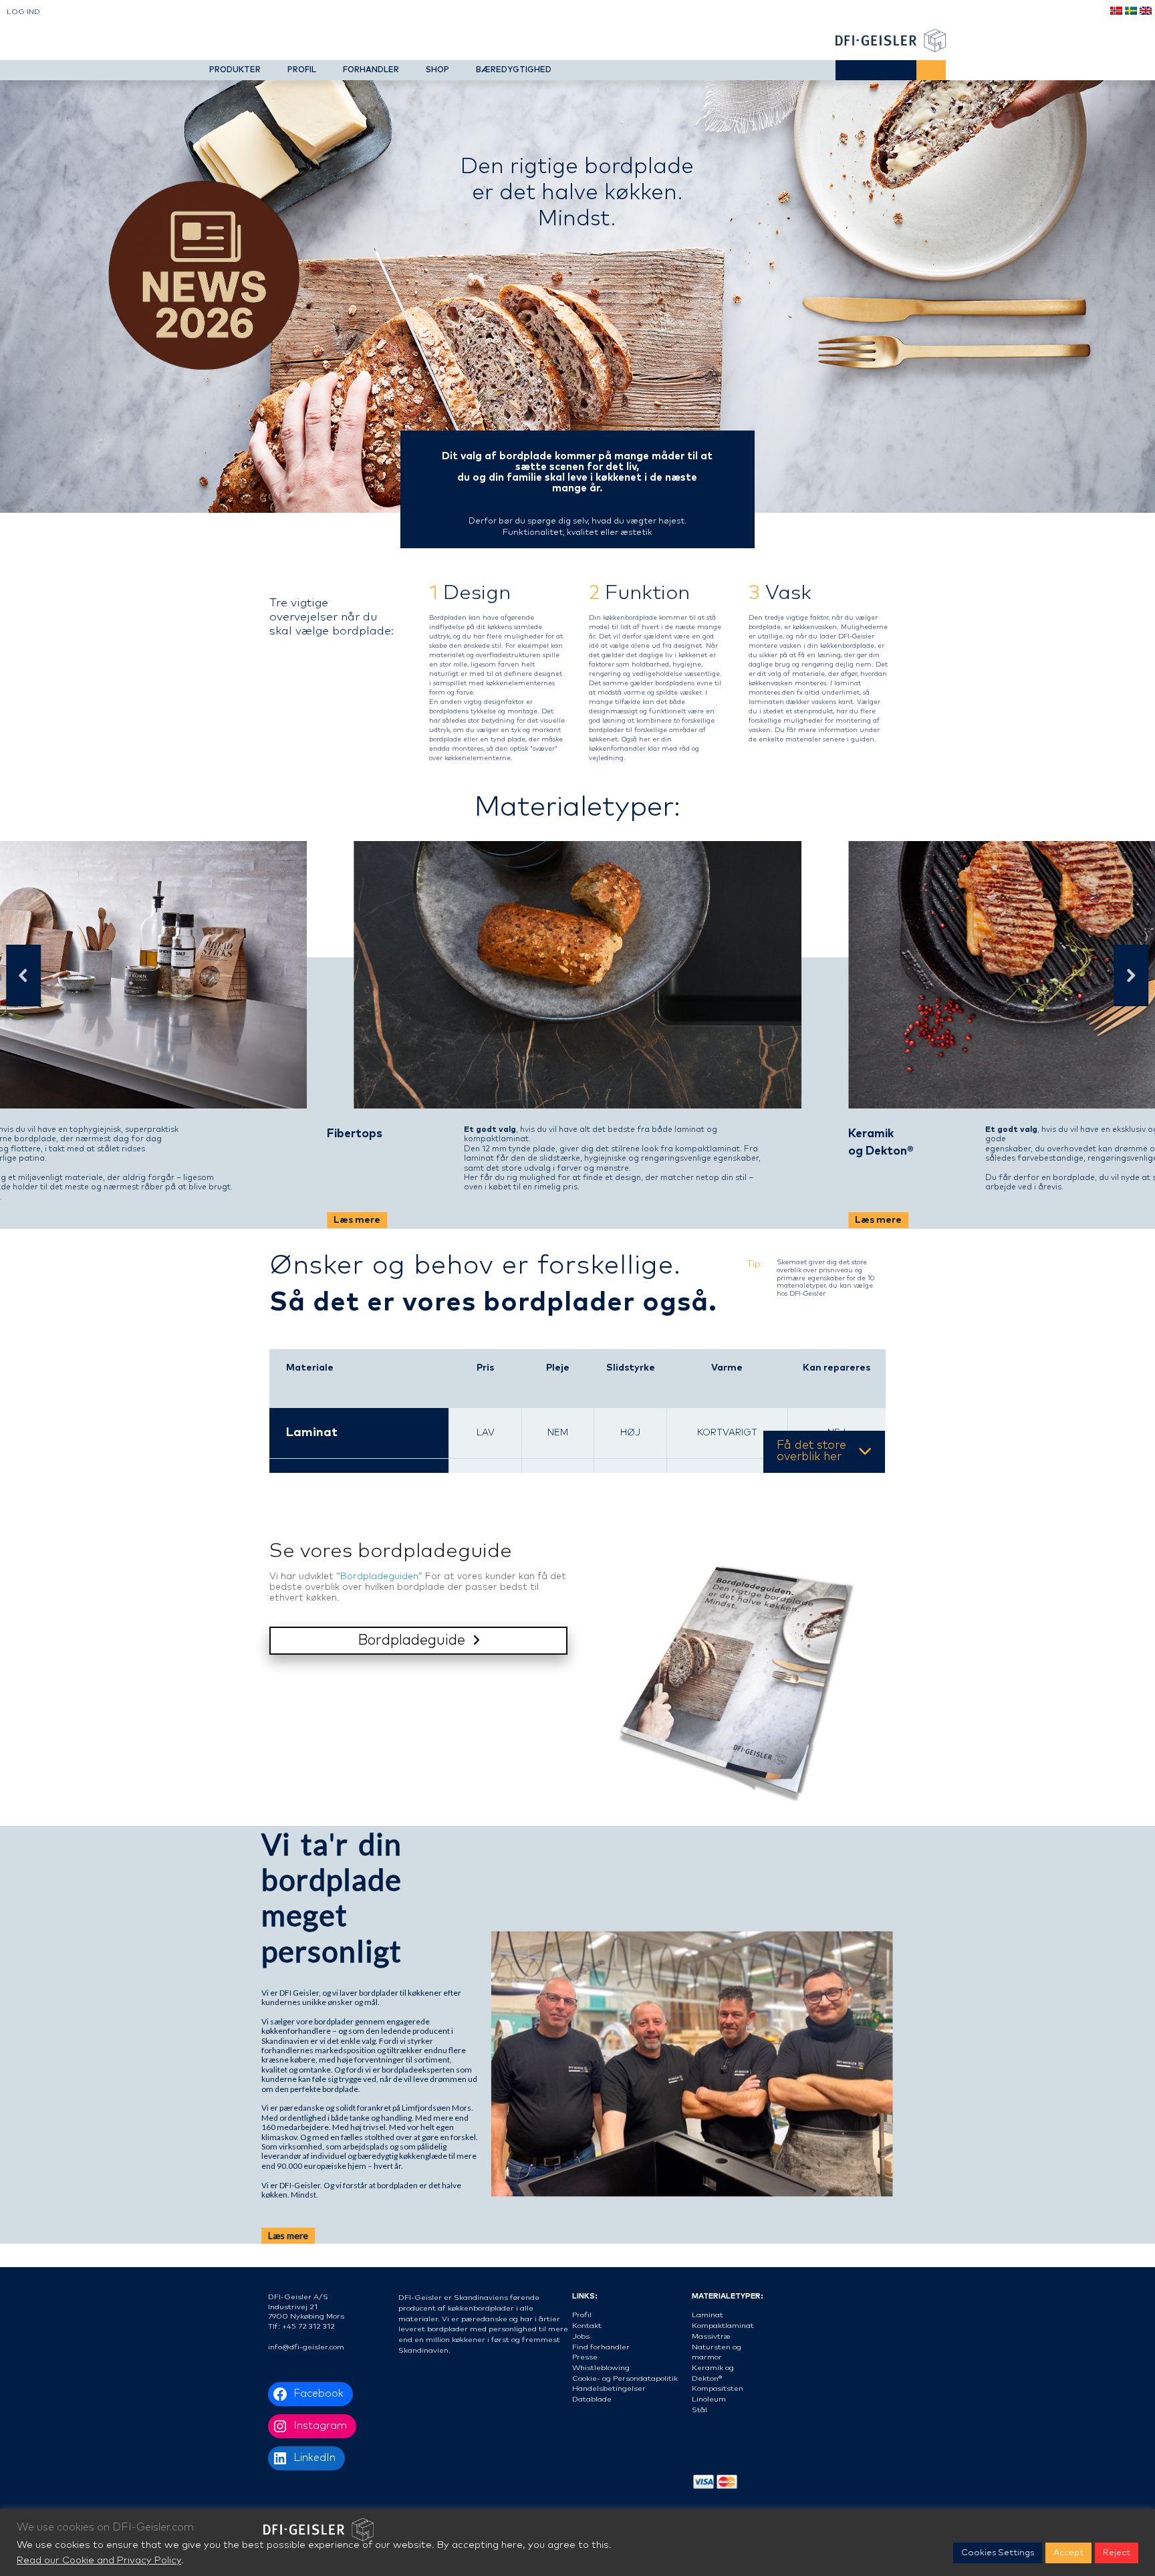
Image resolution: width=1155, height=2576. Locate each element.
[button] (24, 975)
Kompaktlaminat (723, 2326)
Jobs (581, 2336)
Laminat (312, 1433)
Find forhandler (601, 2347)
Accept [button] (1068, 2553)
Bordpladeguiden (379, 1576)
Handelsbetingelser (609, 2388)
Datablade (592, 2399)
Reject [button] (1117, 2553)
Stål (699, 2410)
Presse (585, 2357)
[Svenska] (1130, 12)
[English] (1145, 12)
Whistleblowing (601, 2368)
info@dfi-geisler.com (306, 2347)
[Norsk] (1116, 12)
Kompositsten (718, 2388)
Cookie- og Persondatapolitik (625, 2378)
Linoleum (709, 2399)
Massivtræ (711, 2336)
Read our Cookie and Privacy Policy (99, 2560)
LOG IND (23, 12)
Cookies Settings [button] (998, 2553)
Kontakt (587, 2326)
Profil (582, 2315)
